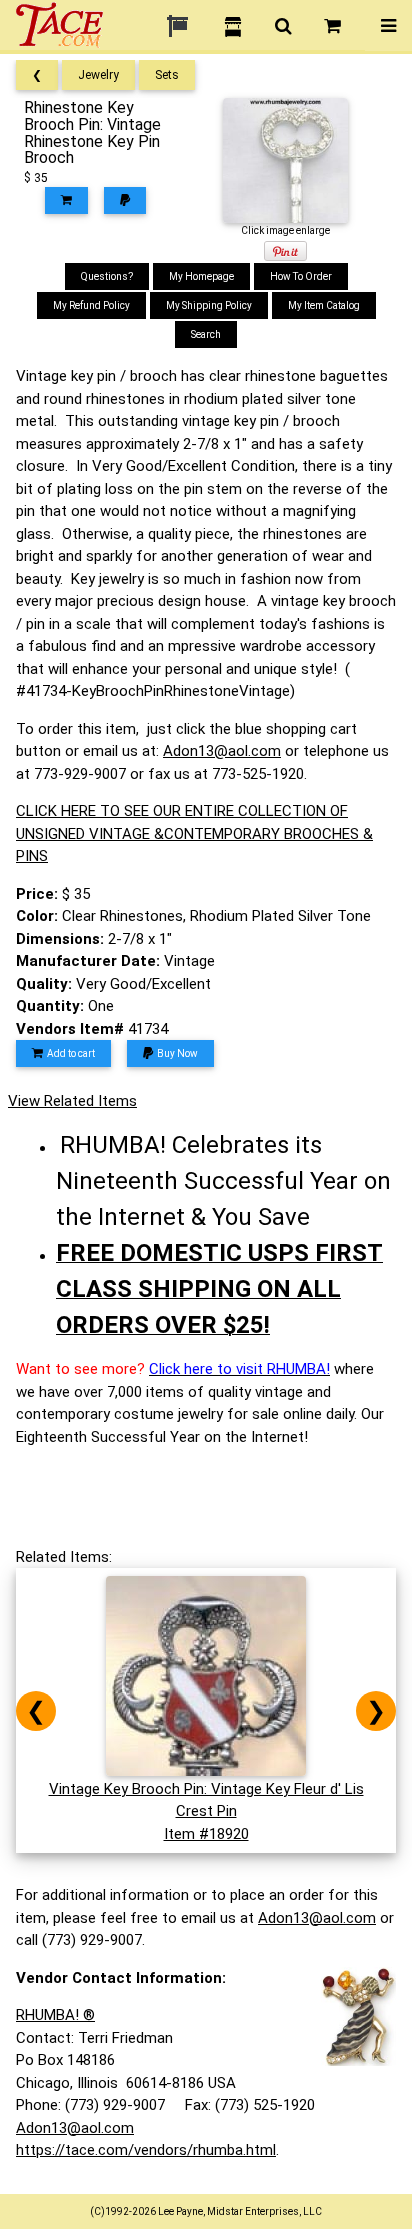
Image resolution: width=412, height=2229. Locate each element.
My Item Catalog (324, 305)
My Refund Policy (91, 305)
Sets (167, 75)
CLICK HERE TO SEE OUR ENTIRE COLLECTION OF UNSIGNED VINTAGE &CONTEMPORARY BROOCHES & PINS (194, 833)
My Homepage (201, 276)
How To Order (301, 276)
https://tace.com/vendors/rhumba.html (146, 2150)
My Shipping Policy (209, 305)
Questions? (107, 276)
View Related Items (72, 1101)
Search (206, 334)
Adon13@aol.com (222, 751)
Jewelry (98, 75)
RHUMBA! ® (55, 2015)
